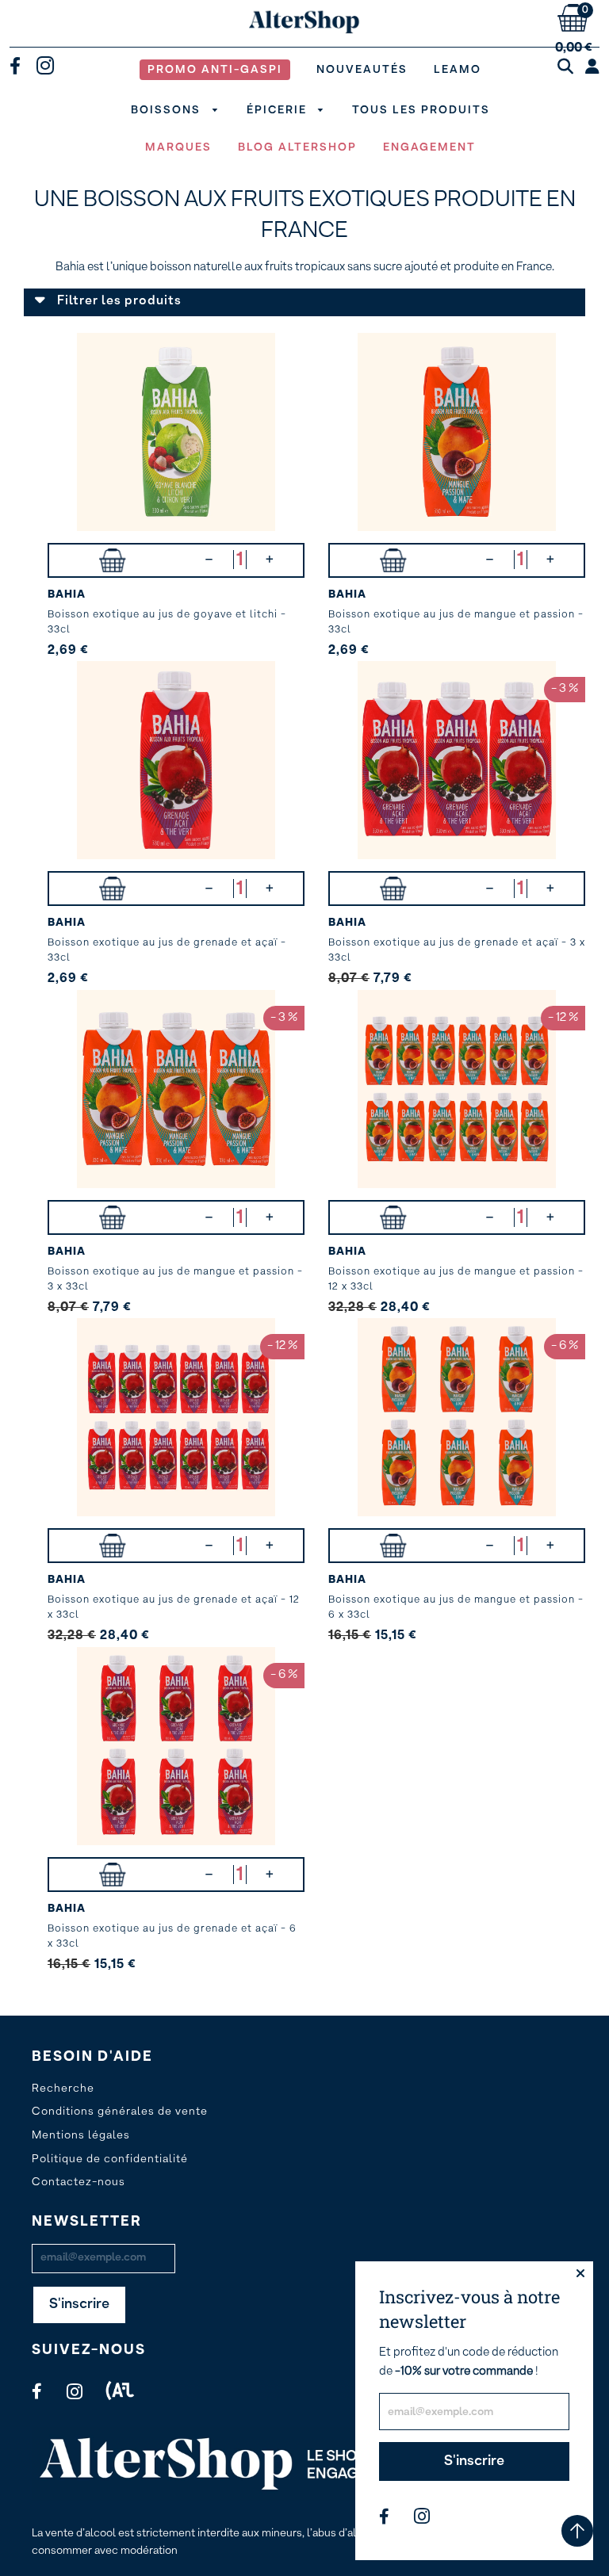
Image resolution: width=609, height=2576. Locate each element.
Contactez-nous (79, 2182)
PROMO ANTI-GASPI (215, 70)
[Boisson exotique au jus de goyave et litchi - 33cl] (176, 432)
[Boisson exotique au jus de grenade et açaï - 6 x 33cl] (176, 1746)
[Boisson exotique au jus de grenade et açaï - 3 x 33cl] (457, 760)
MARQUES (178, 147)
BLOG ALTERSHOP (297, 147)
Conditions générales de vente (120, 2112)
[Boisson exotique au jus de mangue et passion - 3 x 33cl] (176, 1089)
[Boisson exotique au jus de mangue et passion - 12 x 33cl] (457, 1089)
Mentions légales (81, 2135)
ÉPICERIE (279, 110)
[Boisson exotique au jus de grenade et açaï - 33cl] (176, 760)
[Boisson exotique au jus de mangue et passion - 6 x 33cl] (457, 1417)
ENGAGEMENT (429, 147)
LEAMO (458, 70)
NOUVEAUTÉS (362, 70)
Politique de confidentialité (110, 2159)
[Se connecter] (592, 67)
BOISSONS (168, 110)
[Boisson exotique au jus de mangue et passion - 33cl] (457, 432)
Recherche (63, 2089)
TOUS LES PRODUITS (421, 110)
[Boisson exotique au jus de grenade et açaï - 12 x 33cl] (176, 1417)
